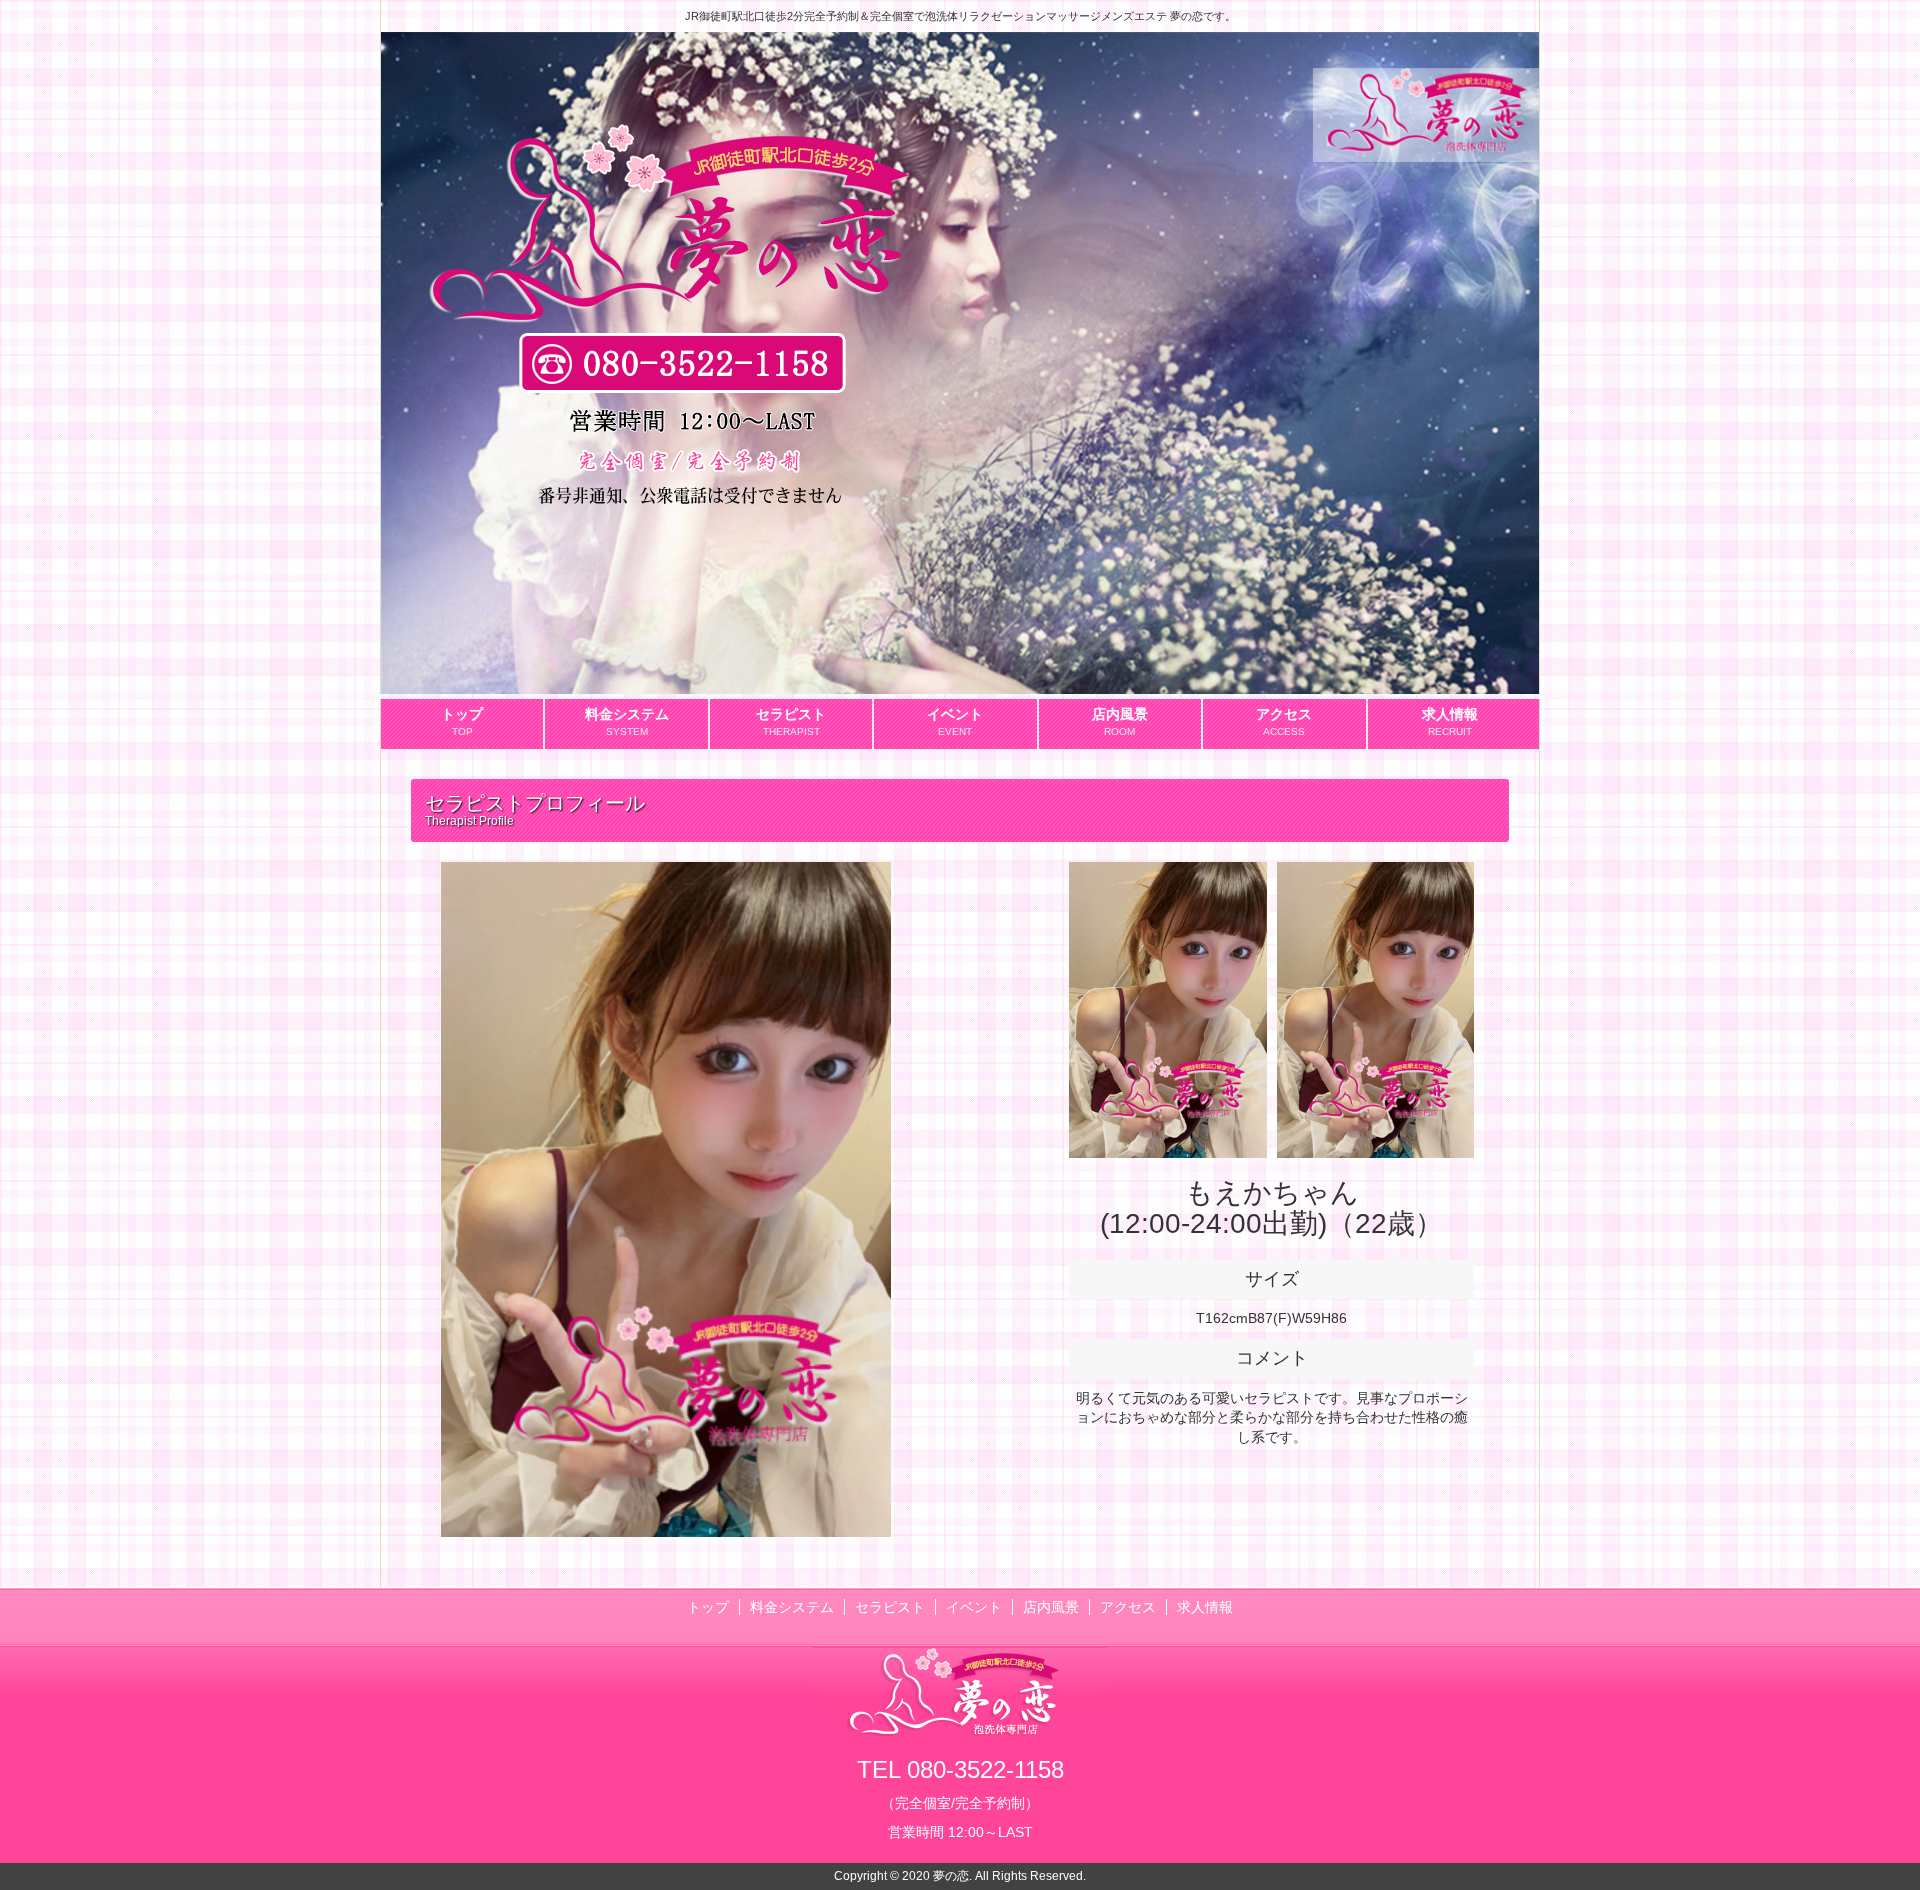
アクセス (1128, 1607)
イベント (974, 1607)
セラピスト (890, 1607)
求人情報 (1205, 1607)
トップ (708, 1607)
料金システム (792, 1607)
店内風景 (1051, 1607)
